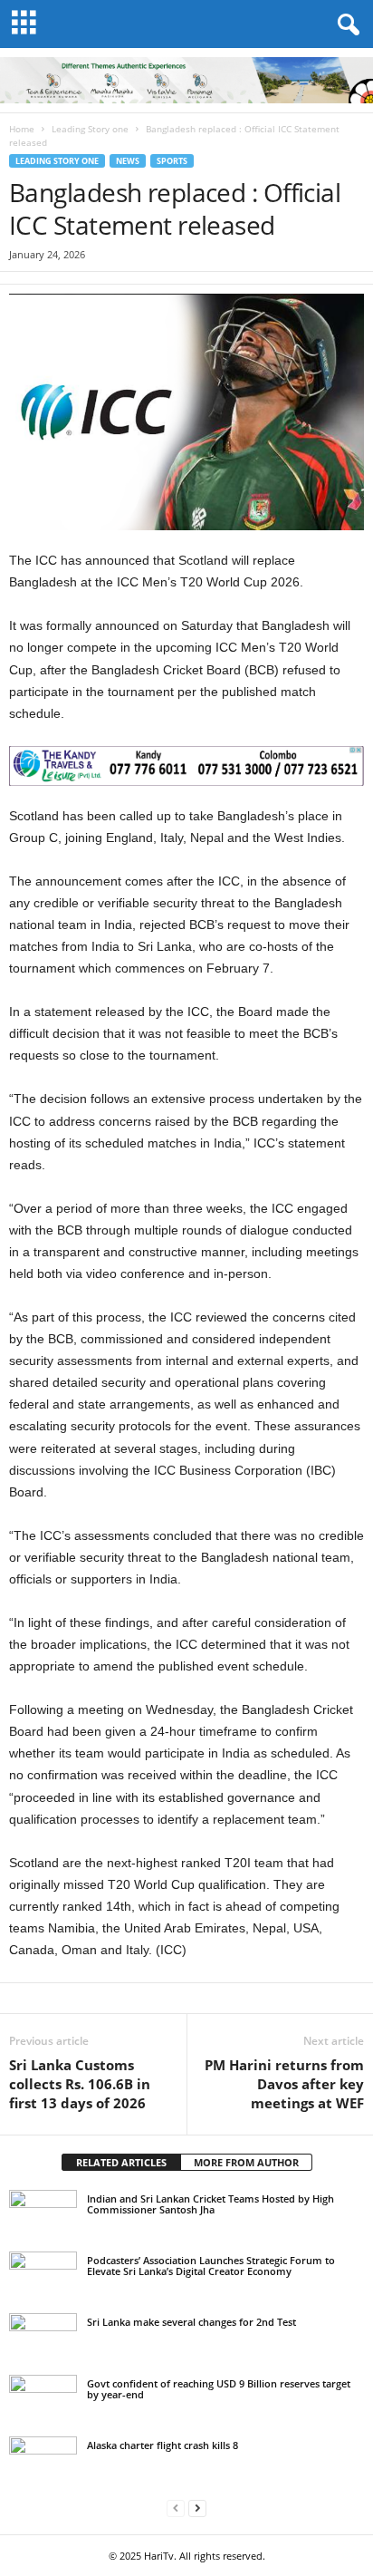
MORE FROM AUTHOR (246, 2162)
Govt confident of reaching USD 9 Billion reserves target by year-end (219, 2389)
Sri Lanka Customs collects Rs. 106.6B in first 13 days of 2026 (80, 2084)
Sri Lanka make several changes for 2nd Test (191, 2322)
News (128, 161)
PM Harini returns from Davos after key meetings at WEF (284, 2084)
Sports (172, 161)
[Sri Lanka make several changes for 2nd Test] (43, 2339)
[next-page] (197, 2508)
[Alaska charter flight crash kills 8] (43, 2462)
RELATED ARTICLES (121, 2162)
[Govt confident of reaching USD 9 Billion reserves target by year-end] (43, 2400)
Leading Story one (90, 129)
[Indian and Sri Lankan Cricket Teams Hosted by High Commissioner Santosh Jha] (43, 2215)
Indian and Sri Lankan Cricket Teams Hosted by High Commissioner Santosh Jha (210, 2204)
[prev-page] (176, 2508)
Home (22, 129)
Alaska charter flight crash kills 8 (163, 2445)
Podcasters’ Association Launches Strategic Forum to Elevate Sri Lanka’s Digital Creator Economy (211, 2266)
